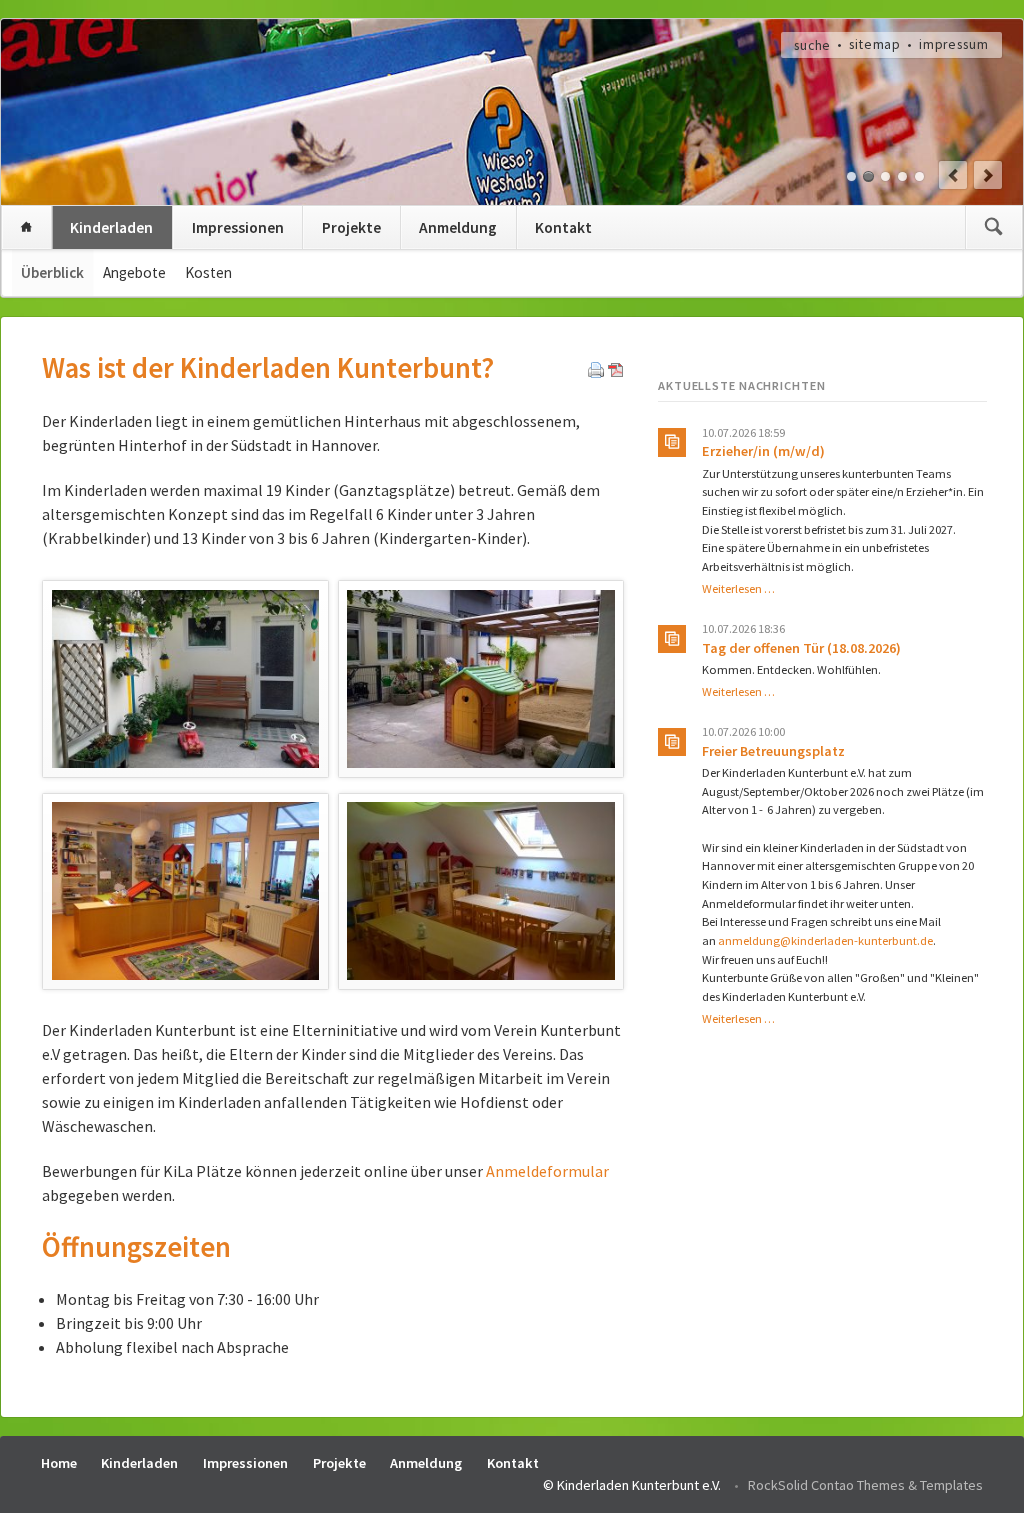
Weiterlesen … (738, 588)
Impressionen (238, 227)
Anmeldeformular (547, 1171)
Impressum (953, 44)
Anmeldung (458, 227)
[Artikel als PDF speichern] (616, 372)
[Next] (988, 175)
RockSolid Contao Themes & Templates (865, 1485)
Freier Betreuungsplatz (773, 751)
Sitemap (875, 44)
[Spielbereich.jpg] (185, 891)
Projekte (351, 227)
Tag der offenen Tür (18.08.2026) (801, 648)
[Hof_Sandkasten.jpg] (480, 679)
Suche (812, 44)
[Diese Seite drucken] (596, 372)
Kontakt (563, 227)
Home (26, 227)
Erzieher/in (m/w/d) (763, 451)
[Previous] (953, 175)
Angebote (134, 272)
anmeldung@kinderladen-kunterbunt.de (825, 940)
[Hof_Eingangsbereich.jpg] (185, 679)
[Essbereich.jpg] (480, 891)
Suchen (993, 227)
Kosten (208, 272)
